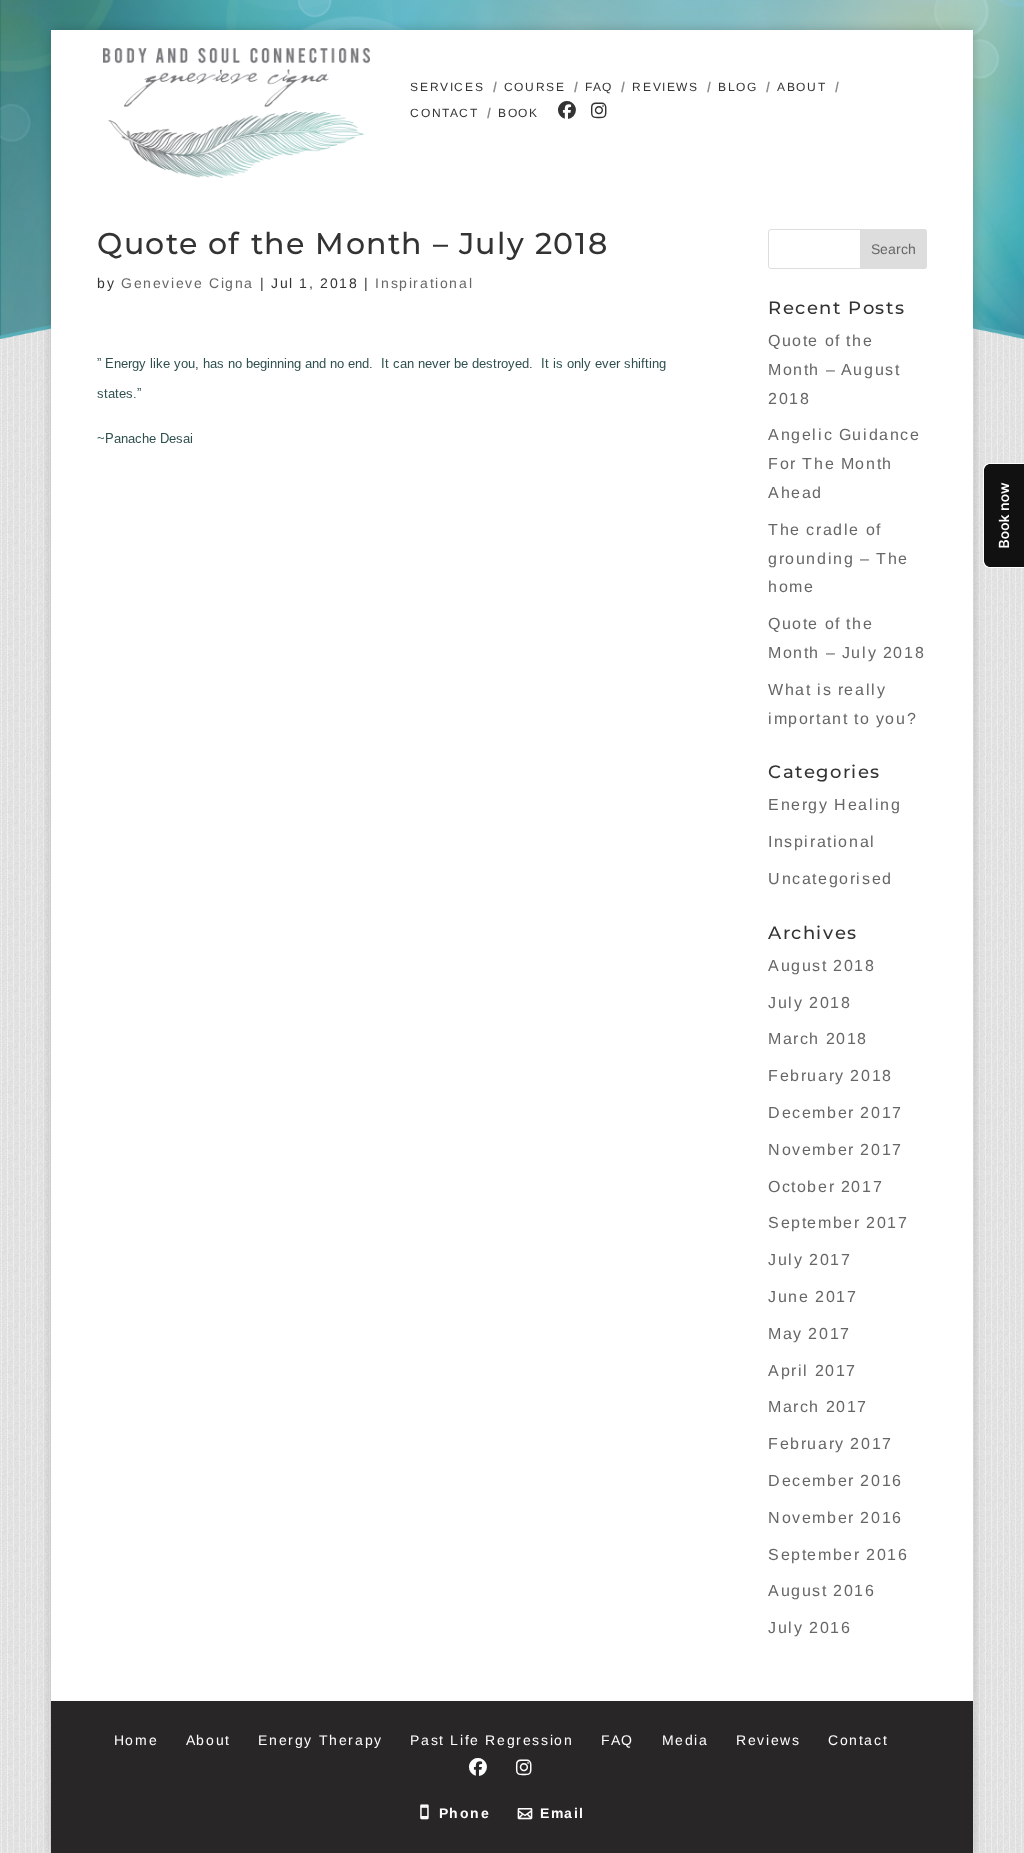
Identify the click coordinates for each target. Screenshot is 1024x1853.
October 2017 (825, 1186)
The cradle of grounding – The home (838, 558)
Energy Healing (834, 804)
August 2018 (822, 965)
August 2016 (822, 1590)
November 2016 (835, 1517)
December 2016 (835, 1480)
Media (685, 1740)
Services (447, 87)
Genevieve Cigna (187, 283)
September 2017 (838, 1222)
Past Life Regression (491, 1740)
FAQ (599, 87)
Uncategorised (830, 878)
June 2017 (812, 1296)
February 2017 (830, 1443)
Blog (737, 87)
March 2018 (818, 1038)
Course (535, 87)
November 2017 (835, 1149)
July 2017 (809, 1259)
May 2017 (809, 1333)
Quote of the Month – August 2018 (834, 369)
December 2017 (835, 1112)
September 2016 (838, 1554)
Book (518, 113)
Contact (444, 113)
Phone (465, 1813)
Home (136, 1740)
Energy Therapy (320, 1740)
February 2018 (830, 1075)
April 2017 (812, 1370)
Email (562, 1813)
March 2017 (818, 1406)
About (801, 87)
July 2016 (809, 1627)
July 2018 (809, 1002)
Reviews (665, 87)
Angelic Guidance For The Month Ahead (844, 463)
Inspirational (424, 283)
